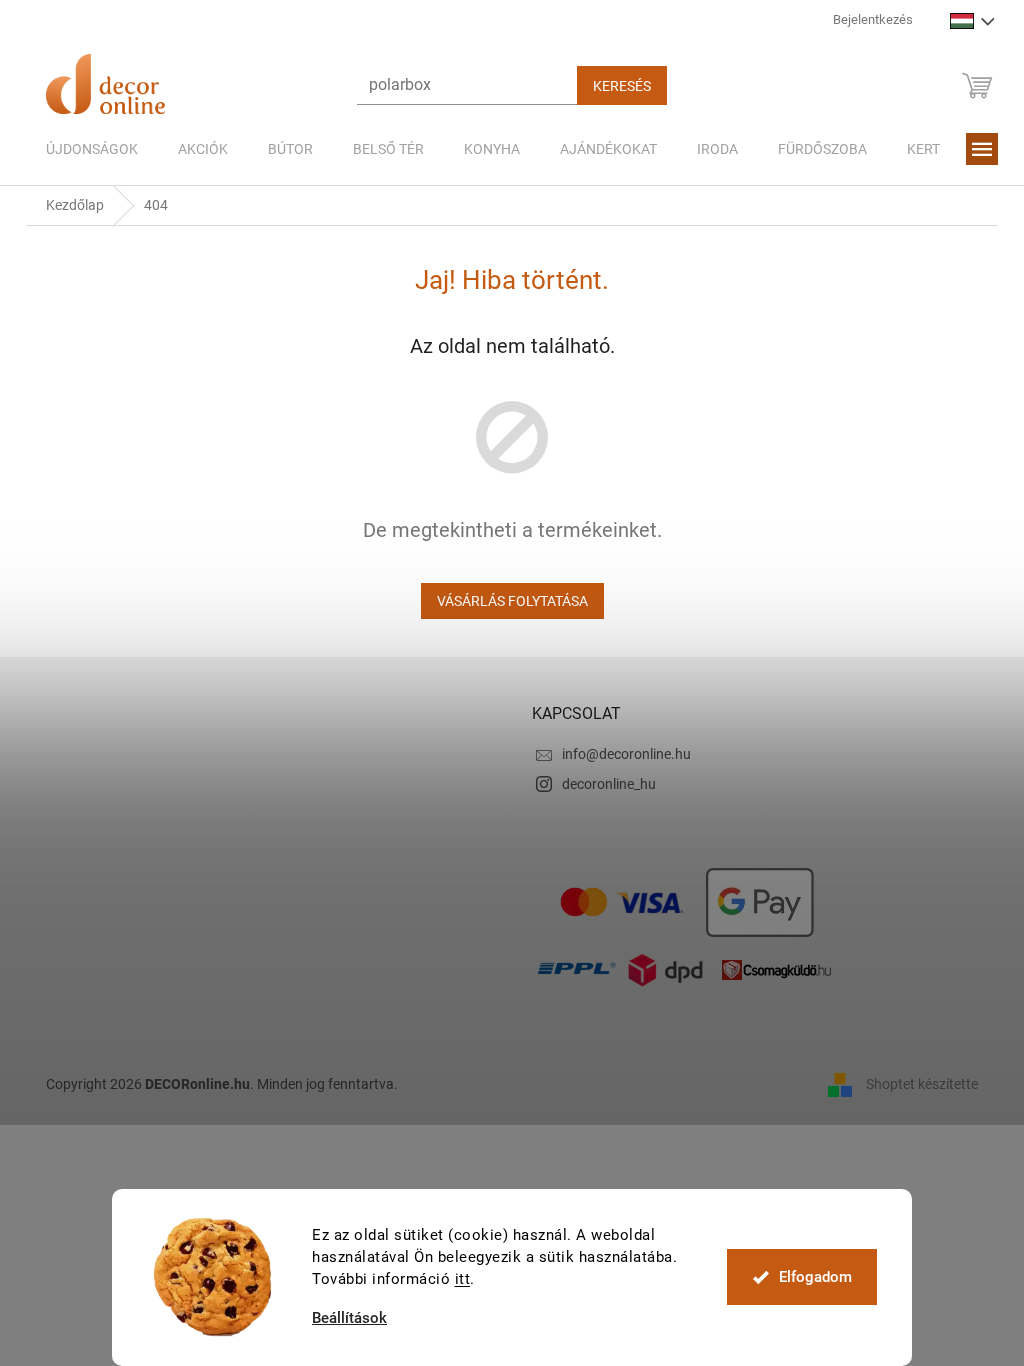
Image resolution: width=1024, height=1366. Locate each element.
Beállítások (349, 1318)
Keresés (622, 86)
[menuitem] (92, 149)
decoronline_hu (609, 784)
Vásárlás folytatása (512, 601)
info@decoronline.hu (626, 754)
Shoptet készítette (922, 1083)
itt (463, 1279)
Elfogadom (815, 1277)
